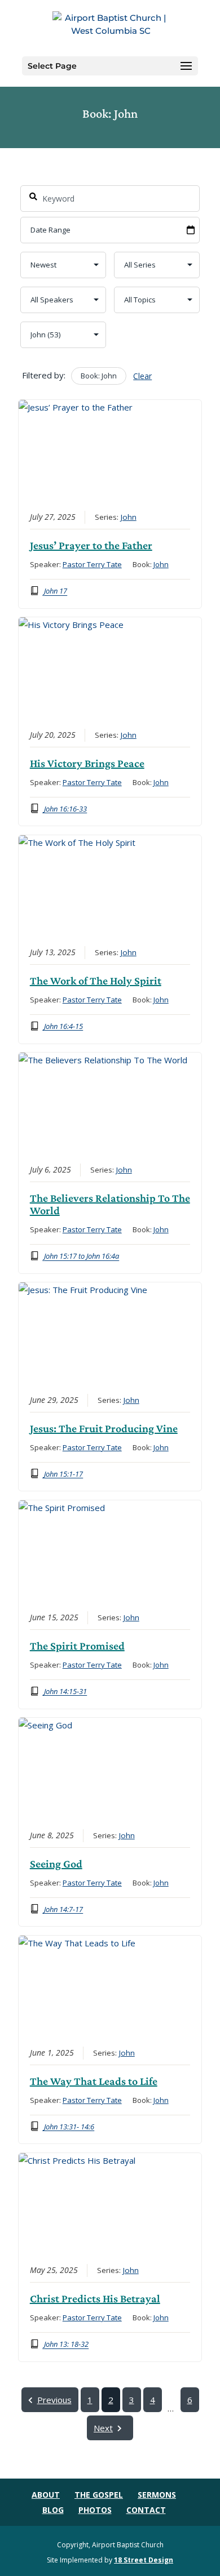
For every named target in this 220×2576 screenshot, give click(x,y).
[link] (111, 27)
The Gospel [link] (99, 2495)
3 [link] (132, 2400)
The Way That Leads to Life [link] (94, 2081)
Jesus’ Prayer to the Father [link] (91, 545)
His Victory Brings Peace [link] (87, 763)
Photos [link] (95, 2510)
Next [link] (103, 2428)
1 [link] (90, 2400)
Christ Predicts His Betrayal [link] (95, 2298)
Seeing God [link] (56, 1864)
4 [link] (153, 2400)
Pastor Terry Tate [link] (92, 564)
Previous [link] (54, 2400)
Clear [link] (142, 376)
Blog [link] (53, 2510)
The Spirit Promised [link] (77, 1646)
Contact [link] (146, 2510)
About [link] (46, 2495)
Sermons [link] (157, 2495)
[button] (186, 66)
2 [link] (111, 2400)
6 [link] (190, 2400)
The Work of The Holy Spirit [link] (96, 981)
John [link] (129, 517)
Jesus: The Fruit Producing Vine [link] (104, 1428)
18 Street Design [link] (144, 2560)
